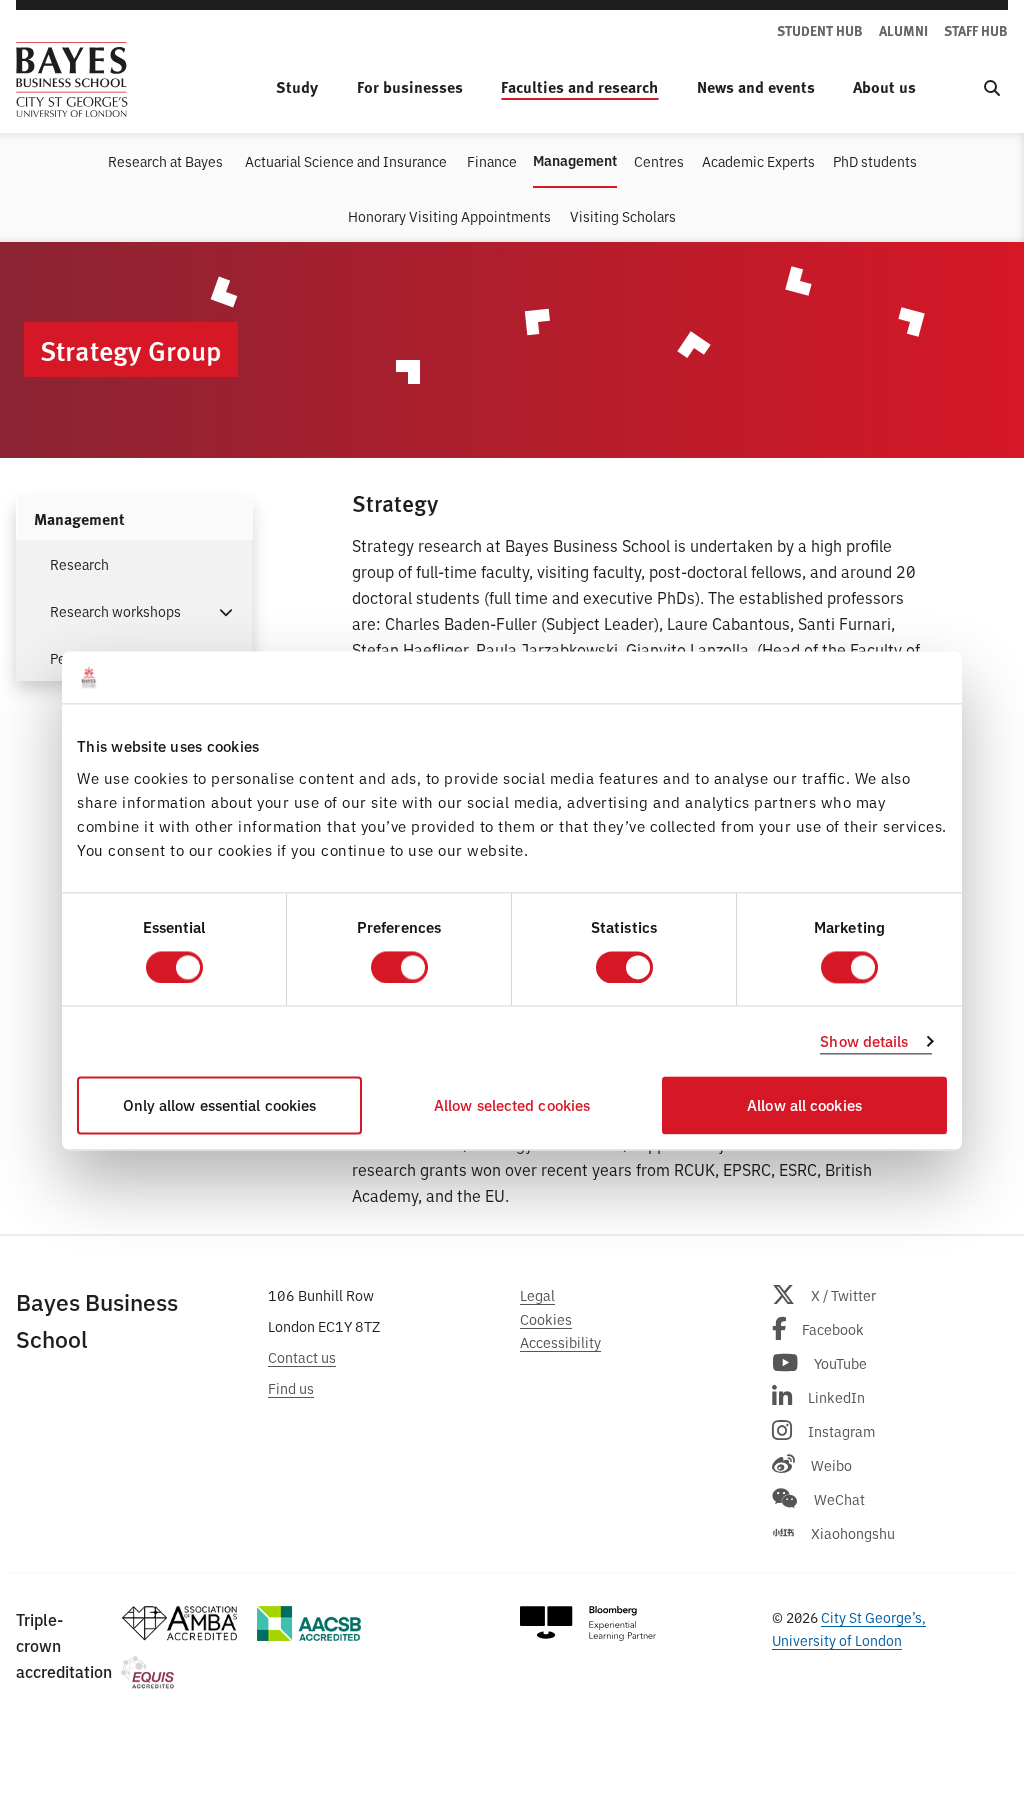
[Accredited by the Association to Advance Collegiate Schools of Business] (309, 1623)
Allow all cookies (804, 1105)
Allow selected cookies (512, 1105)
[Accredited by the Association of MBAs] (179, 1623)
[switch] (399, 967)
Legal (537, 1294)
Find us (291, 1387)
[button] (226, 610)
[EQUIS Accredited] (147, 1672)
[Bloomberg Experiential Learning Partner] (588, 1623)
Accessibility (560, 1341)
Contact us (302, 1356)
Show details (864, 1040)
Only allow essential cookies (220, 1105)
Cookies (546, 1318)
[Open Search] (992, 87)
